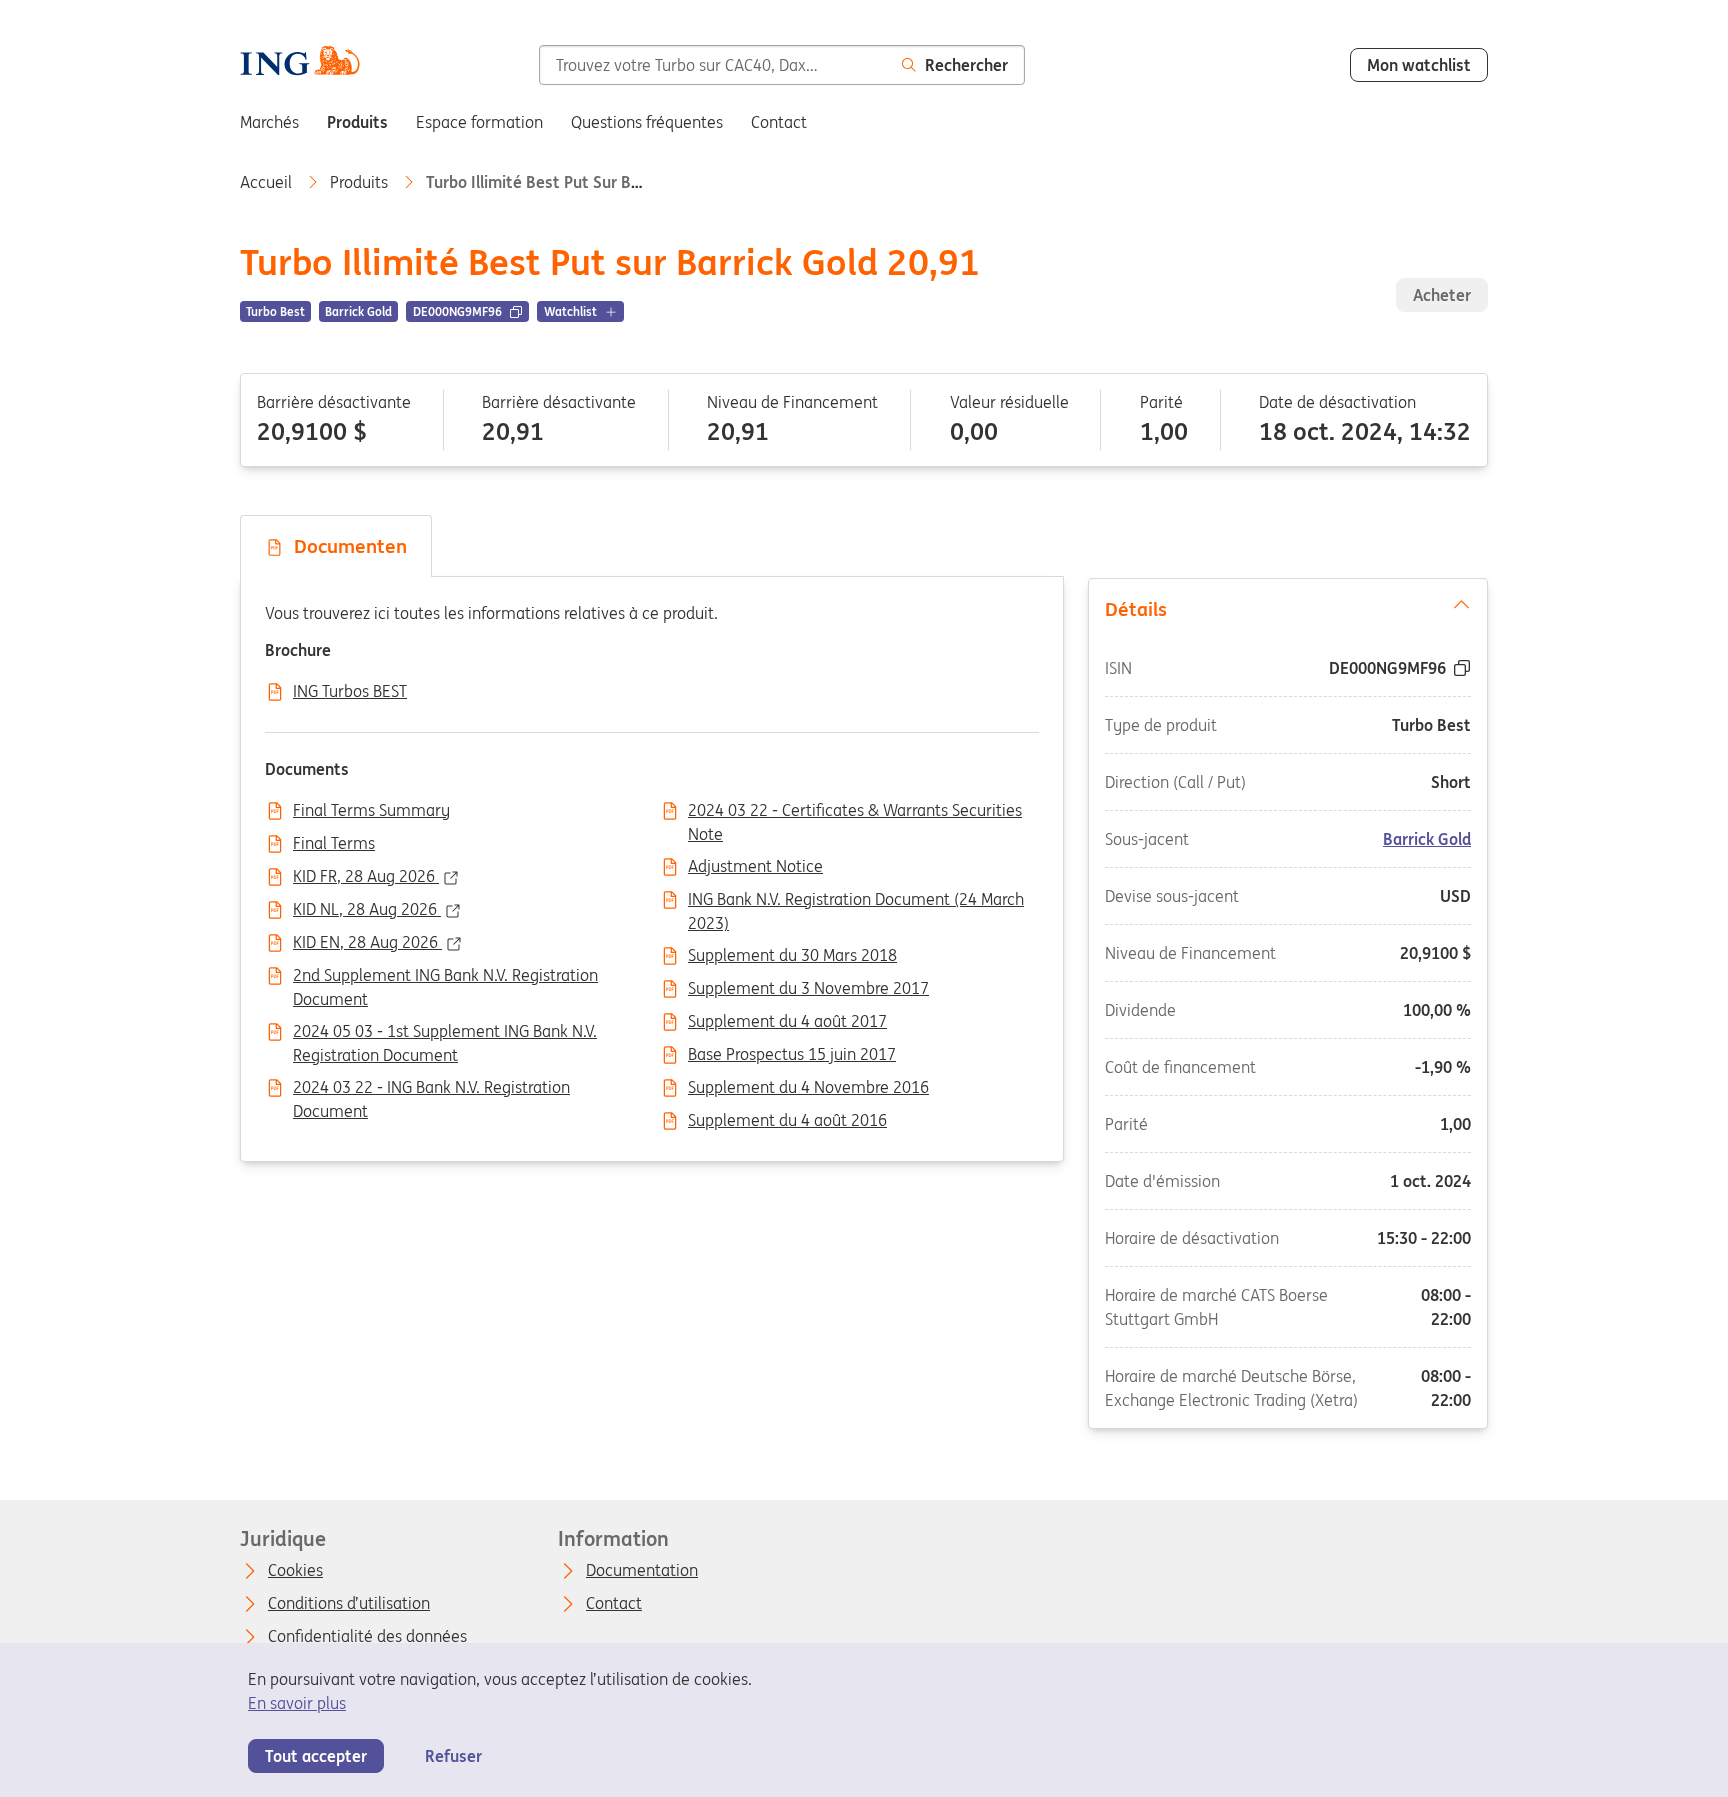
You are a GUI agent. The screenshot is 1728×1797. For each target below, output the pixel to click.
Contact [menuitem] (779, 122)
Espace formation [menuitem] (479, 122)
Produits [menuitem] (357, 122)
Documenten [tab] (345, 546)
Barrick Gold (1427, 838)
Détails (1136, 609)
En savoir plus (297, 1703)
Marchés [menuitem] (269, 122)
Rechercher (966, 65)
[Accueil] (300, 63)
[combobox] (712, 65)
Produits (361, 182)
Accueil (268, 182)
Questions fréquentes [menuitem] (647, 122)
